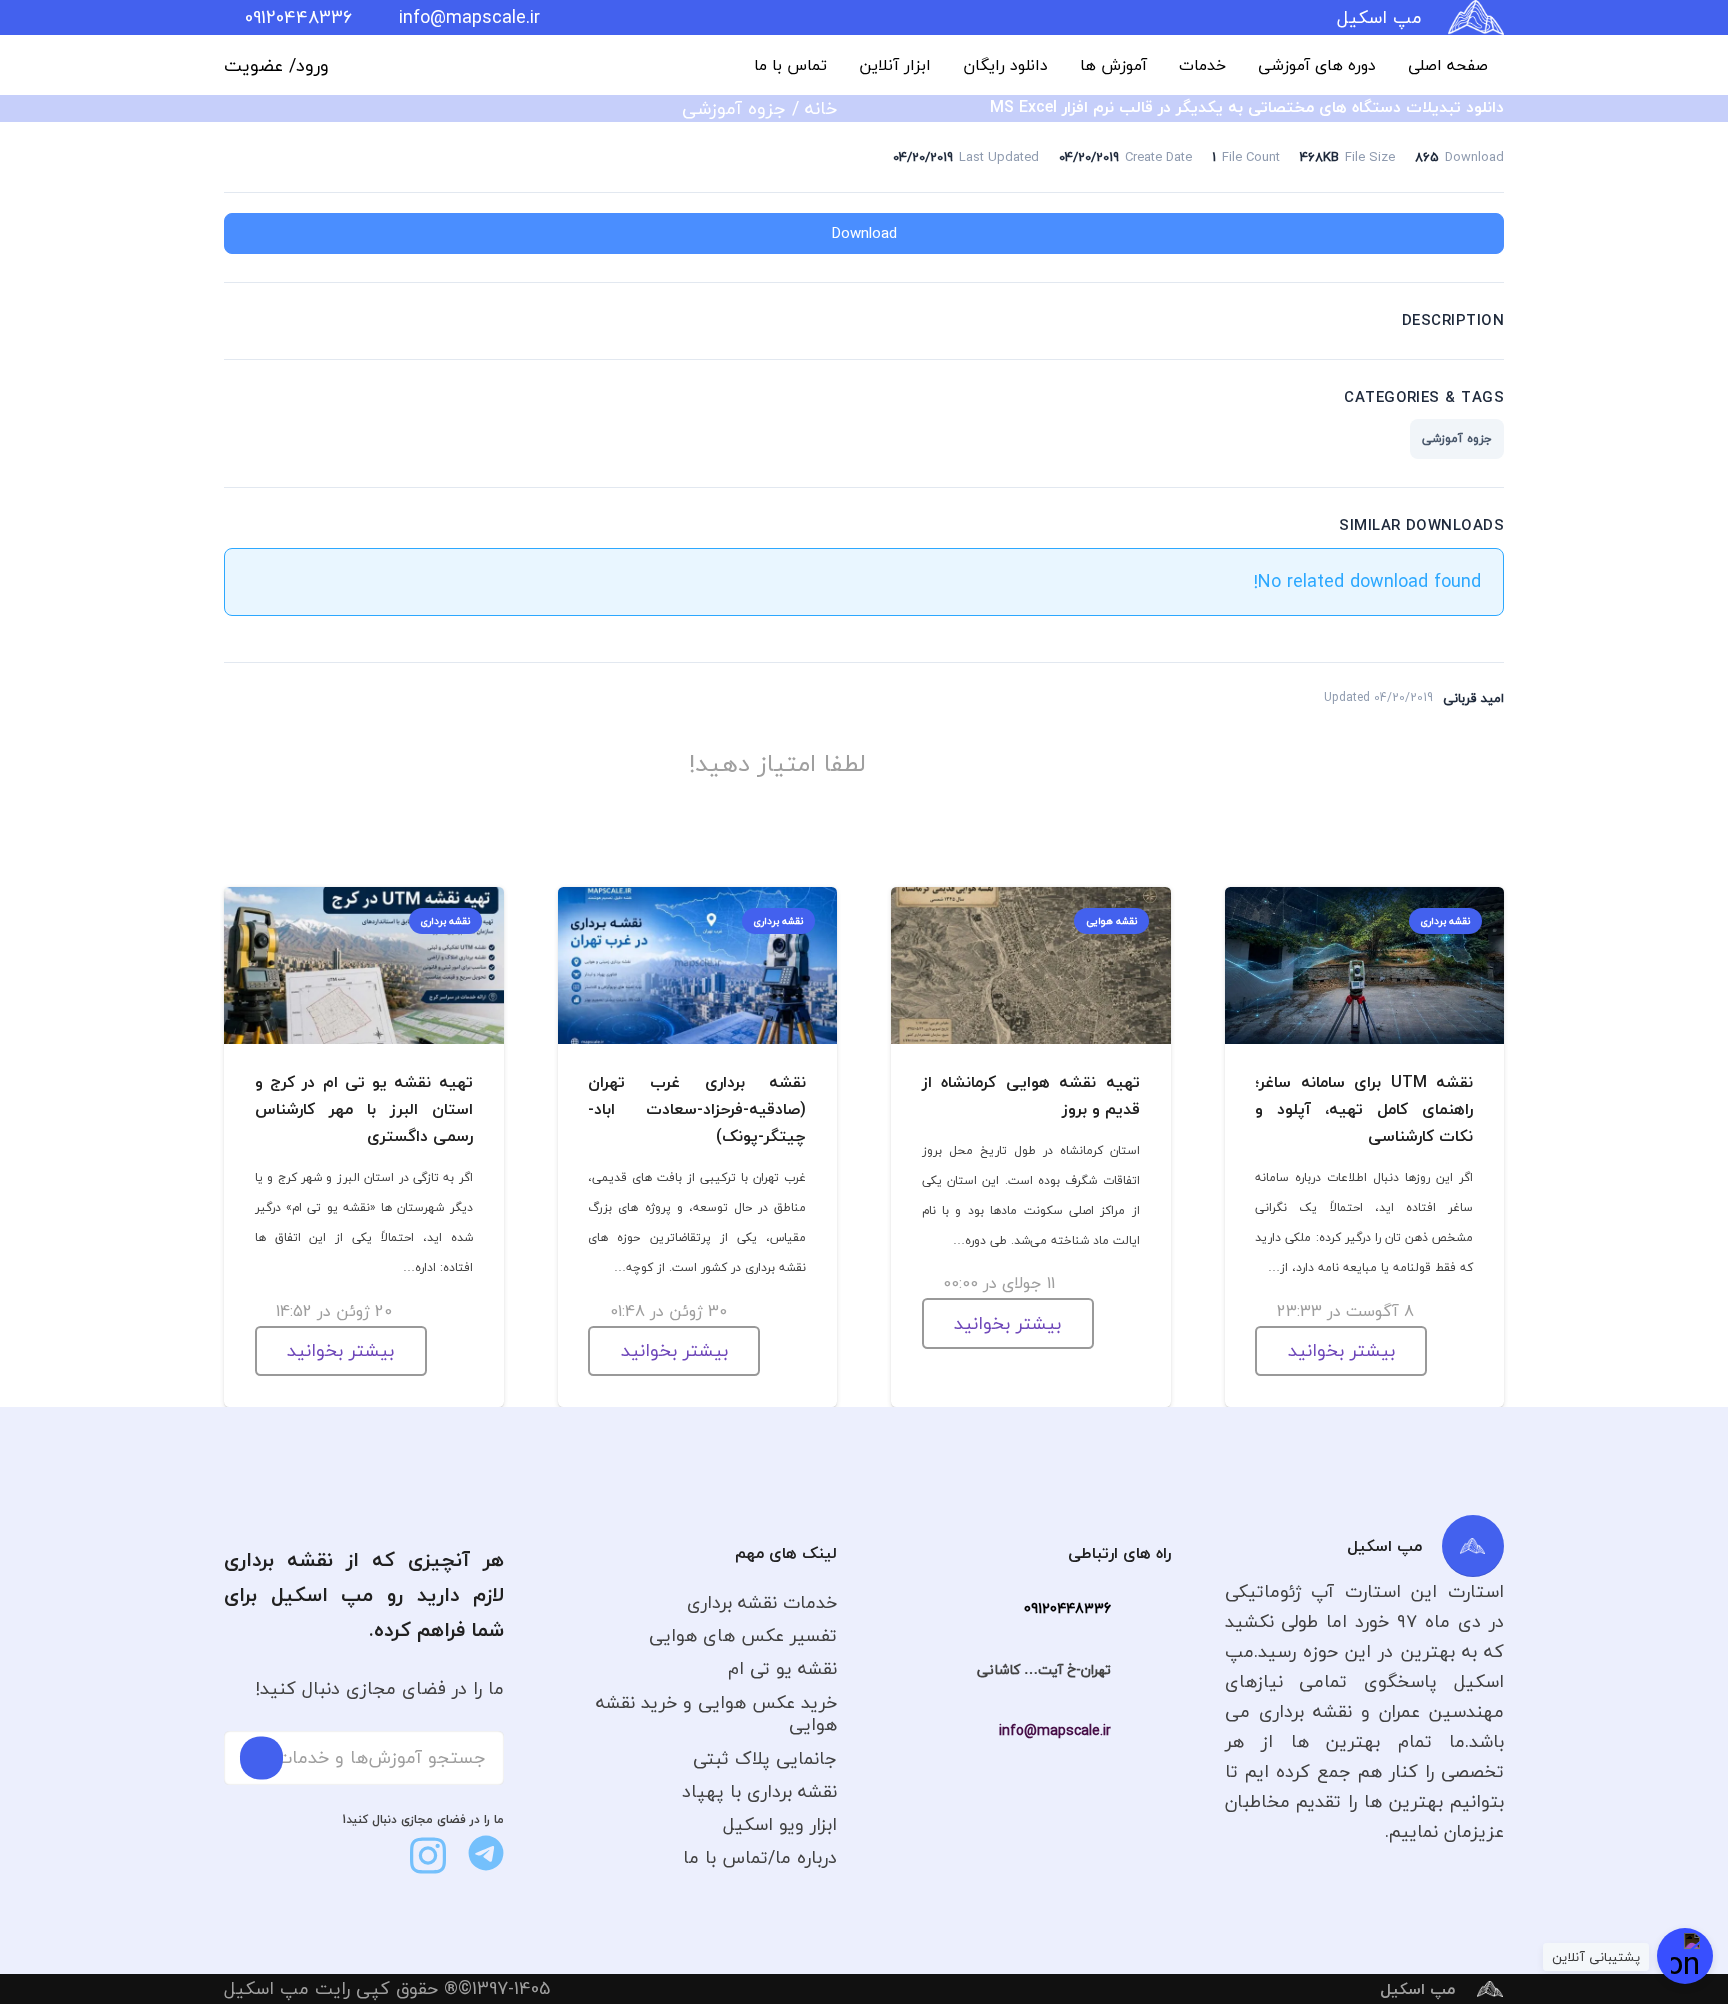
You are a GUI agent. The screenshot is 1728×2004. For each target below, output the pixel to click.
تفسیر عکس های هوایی (743, 1635)
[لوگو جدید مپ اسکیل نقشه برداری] (1476, 17)
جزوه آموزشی (734, 108)
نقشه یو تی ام (782, 1668)
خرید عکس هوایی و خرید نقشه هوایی (716, 1714)
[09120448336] (1140, 1609)
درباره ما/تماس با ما (760, 1857)
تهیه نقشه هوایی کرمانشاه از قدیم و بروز (1031, 1095)
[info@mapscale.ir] (1140, 1731)
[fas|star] (486, 1853)
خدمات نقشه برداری (762, 1602)
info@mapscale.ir (1055, 1730)
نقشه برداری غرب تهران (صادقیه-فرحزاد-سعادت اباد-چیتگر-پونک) (697, 1109)
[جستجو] (261, 1757)
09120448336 (1067, 1608)
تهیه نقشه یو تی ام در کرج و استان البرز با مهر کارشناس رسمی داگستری (364, 1109)
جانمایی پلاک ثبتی (765, 1758)
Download (864, 233)
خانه (821, 108)
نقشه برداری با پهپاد (759, 1791)
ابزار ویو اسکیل (780, 1824)
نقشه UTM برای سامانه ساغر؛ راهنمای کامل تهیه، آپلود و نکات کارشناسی (1364, 1109)
